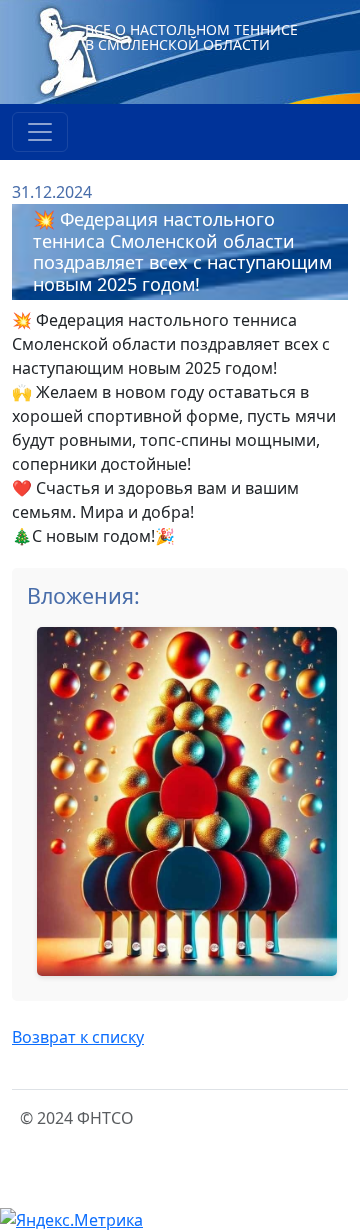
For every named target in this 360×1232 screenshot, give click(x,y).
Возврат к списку (78, 1037)
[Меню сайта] (40, 132)
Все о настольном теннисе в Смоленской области (191, 37)
